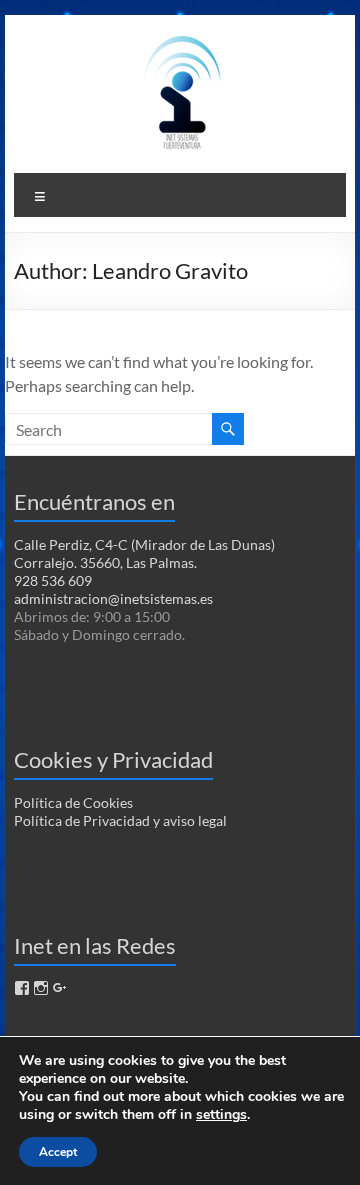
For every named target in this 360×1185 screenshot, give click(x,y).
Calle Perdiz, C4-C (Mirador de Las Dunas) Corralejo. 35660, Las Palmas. (144, 553)
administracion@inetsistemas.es (113, 598)
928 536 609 (53, 580)
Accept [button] (58, 1152)
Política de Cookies (73, 802)
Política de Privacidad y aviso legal (120, 820)
